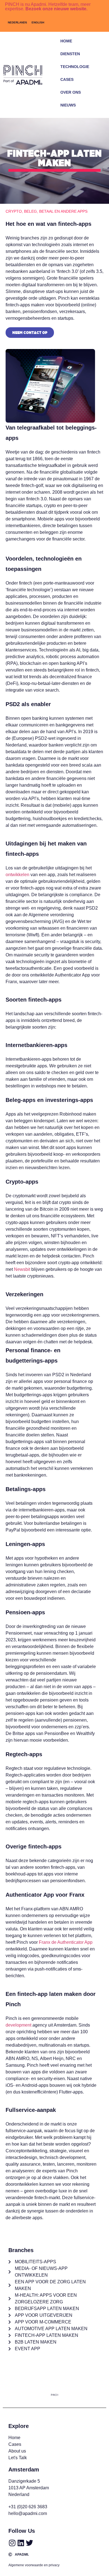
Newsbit (22, 1269)
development (18, 2025)
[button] (98, 113)
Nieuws (68, 105)
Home (66, 41)
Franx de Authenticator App (66, 1942)
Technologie (75, 67)
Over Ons (71, 92)
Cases (67, 79)
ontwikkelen (17, 875)
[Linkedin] (21, 2543)
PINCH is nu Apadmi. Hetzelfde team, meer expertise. (48, 7)
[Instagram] (12, 2543)
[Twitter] (29, 2543)
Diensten (70, 54)
